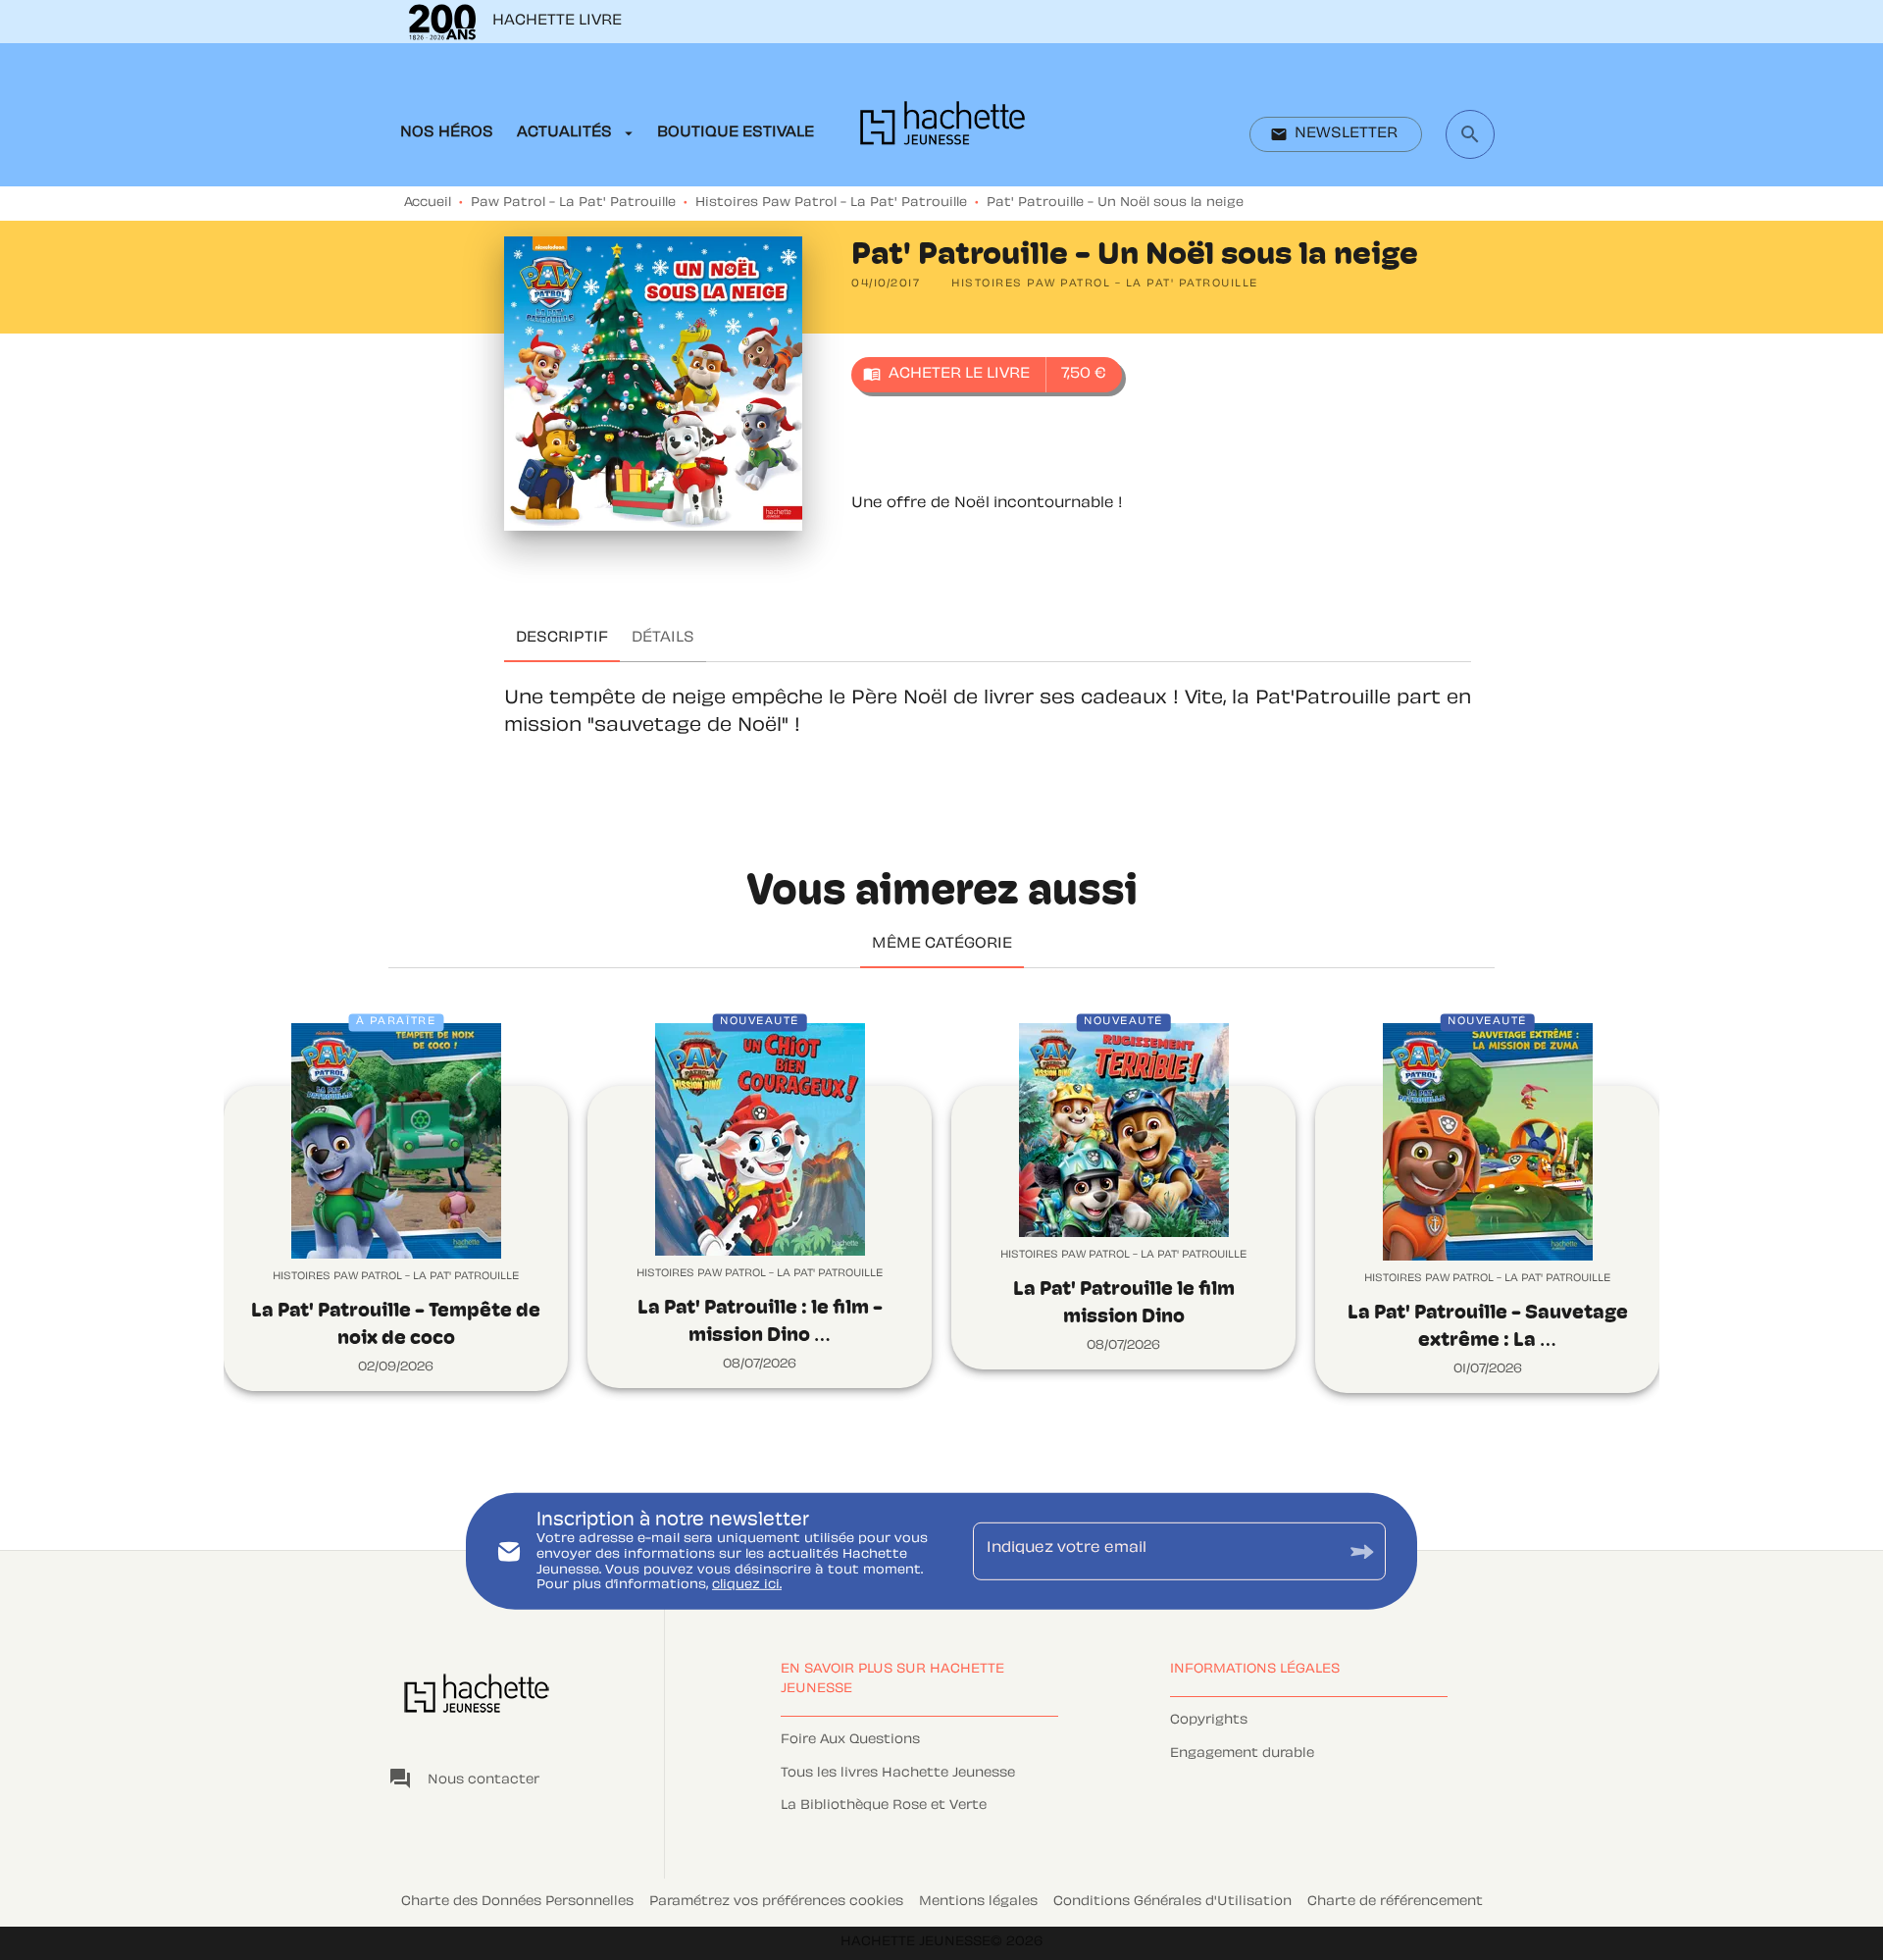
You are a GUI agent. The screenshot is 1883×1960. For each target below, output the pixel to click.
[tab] (447, 133)
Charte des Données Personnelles (517, 1902)
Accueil (428, 203)
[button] (1336, 134)
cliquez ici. (747, 1585)
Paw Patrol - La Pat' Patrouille (573, 203)
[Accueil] (942, 129)
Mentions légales (978, 1902)
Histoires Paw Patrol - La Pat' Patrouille (831, 203)
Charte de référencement (1395, 1902)
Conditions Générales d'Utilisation (1172, 1902)
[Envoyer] (1362, 1551)
